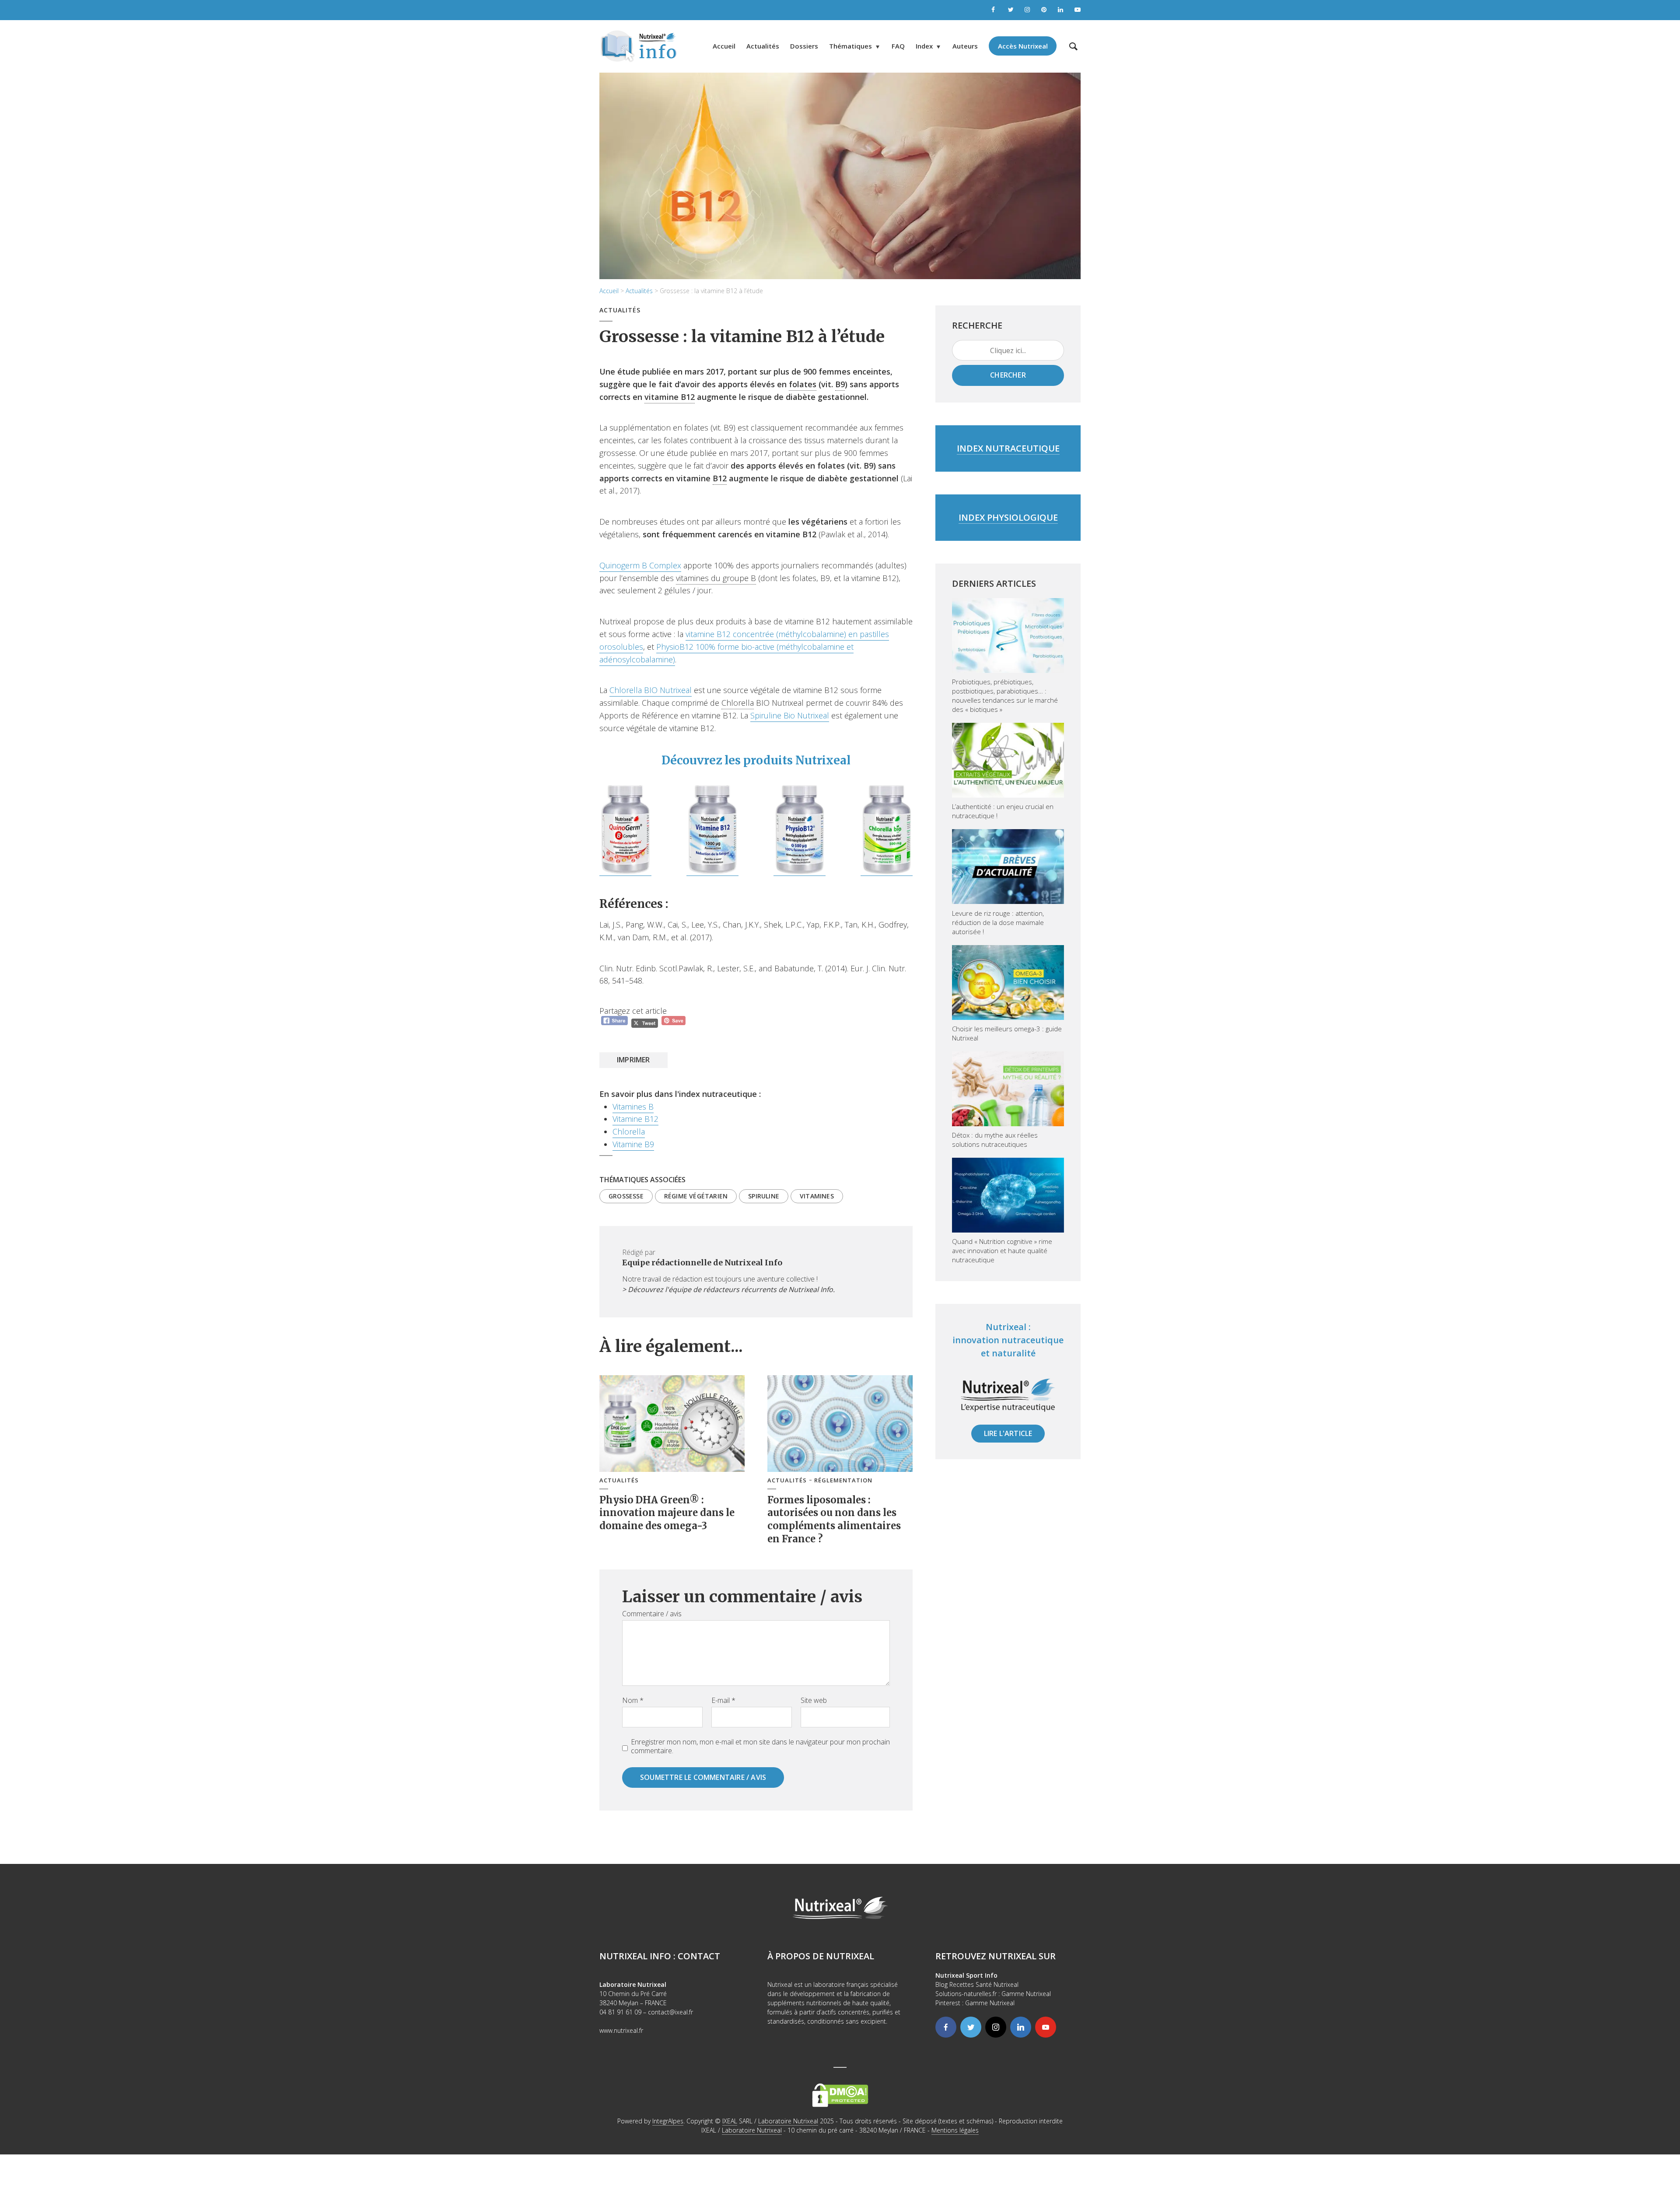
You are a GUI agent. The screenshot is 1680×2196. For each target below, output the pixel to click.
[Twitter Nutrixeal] (1011, 10)
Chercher (1008, 375)
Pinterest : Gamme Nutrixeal (975, 2003)
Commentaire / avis (652, 1614)
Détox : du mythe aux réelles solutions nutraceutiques (995, 1140)
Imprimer (633, 1060)
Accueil (724, 46)
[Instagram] (996, 2027)
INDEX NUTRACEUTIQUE (1008, 448)
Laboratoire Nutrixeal (788, 2121)
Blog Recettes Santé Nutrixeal (977, 1984)
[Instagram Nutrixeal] (1028, 10)
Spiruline (764, 1196)
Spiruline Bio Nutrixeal (790, 715)
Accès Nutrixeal (1023, 46)
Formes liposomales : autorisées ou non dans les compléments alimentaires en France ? (834, 1519)
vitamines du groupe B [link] (716, 578)
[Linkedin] (1021, 2027)
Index (924, 46)
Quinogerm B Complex (640, 565)
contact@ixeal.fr (670, 2012)
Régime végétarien (696, 1196)
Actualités (763, 46)
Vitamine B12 (635, 1119)
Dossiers (804, 46)
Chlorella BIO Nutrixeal (651, 690)
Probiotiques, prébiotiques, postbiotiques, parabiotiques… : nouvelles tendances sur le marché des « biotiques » (1005, 695)
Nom (633, 1700)
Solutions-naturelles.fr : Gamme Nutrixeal (993, 1994)
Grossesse (626, 1196)
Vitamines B (633, 1107)
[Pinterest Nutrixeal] (1044, 10)
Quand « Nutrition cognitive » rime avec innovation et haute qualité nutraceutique (1002, 1250)
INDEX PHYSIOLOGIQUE (1008, 517)
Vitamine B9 (633, 1144)
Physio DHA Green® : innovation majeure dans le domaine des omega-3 (667, 1513)
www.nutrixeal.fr (621, 2030)
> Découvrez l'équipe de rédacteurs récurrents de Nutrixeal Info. (728, 1289)
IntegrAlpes (668, 2121)
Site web (814, 1700)
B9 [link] (840, 384)
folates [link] (803, 384)
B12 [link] (720, 478)
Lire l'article (1008, 1433)
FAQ (898, 46)
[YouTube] (1046, 2027)
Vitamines (817, 1196)
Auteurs (965, 46)
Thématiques (850, 46)
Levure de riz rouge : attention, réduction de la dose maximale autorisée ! (998, 922)
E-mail (723, 1700)
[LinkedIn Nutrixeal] (1061, 10)
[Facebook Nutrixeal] (994, 10)
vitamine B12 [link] (670, 397)
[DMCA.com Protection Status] (840, 2095)
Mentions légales (955, 2130)
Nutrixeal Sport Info (966, 1975)
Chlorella (629, 1131)
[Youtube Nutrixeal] (1078, 10)
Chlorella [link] (738, 703)
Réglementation (843, 1480)
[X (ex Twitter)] (971, 2027)
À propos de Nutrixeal (821, 1956)
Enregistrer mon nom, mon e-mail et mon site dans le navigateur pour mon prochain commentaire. (760, 1746)
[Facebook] (946, 2027)
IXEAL (730, 2121)
